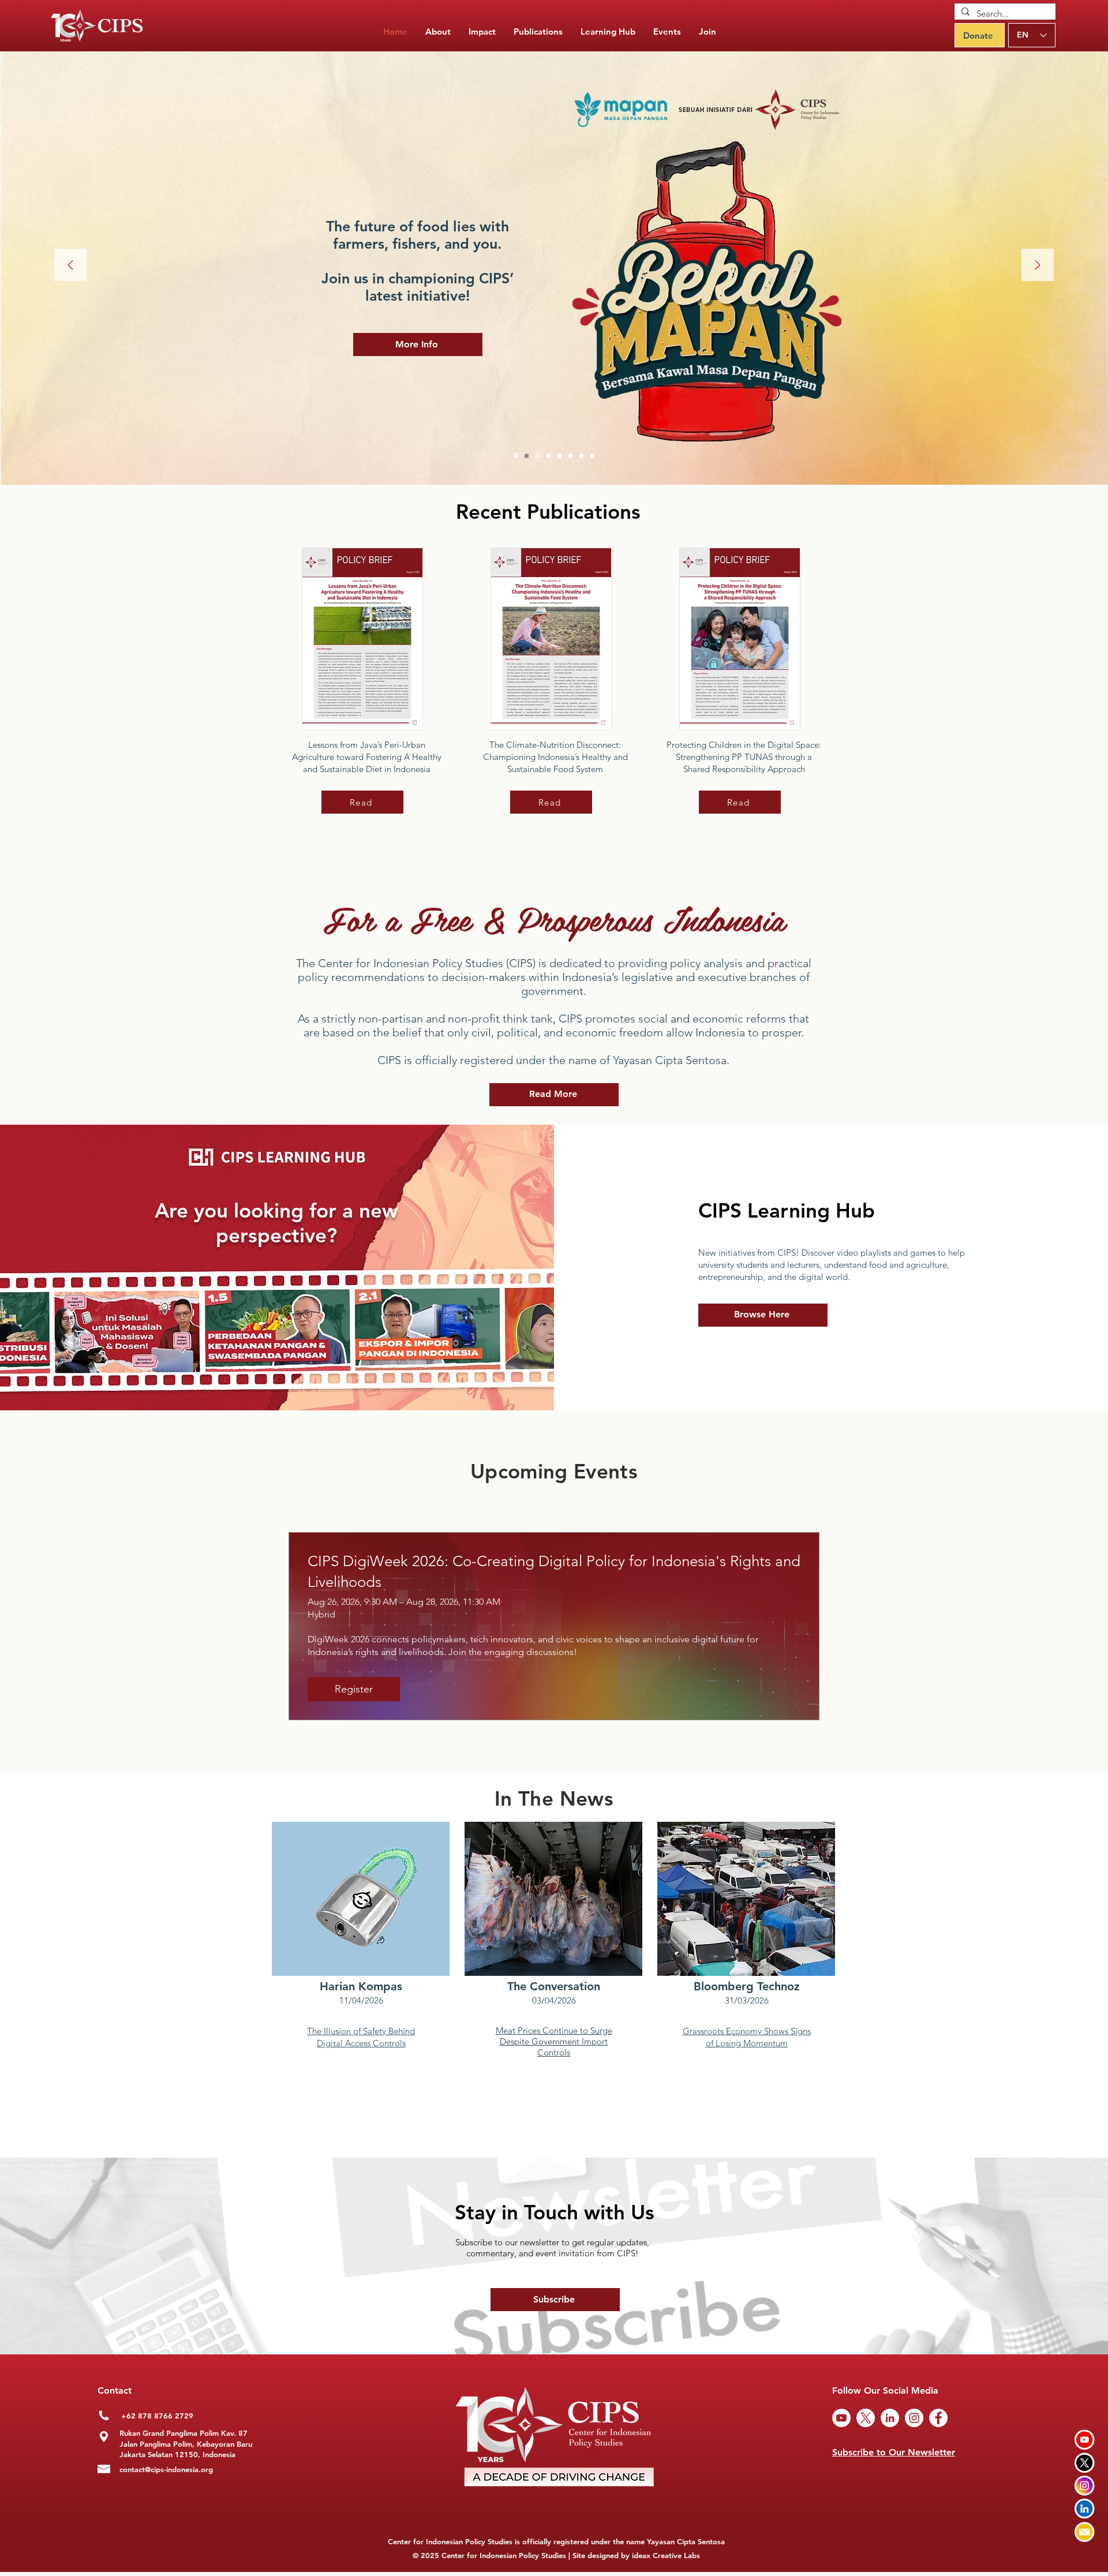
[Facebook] (938, 2418)
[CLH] (581, 456)
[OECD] (570, 456)
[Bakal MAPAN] (527, 456)
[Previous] (70, 266)
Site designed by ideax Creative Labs (636, 2555)
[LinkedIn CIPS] (1085, 2509)
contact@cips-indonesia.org (166, 2469)
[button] (538, 32)
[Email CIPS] (1085, 2532)
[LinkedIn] (890, 2418)
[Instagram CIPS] (1085, 2486)
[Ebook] (592, 456)
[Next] (1038, 266)
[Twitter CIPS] (1085, 2463)
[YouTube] (841, 2418)
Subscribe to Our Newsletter (894, 2452)
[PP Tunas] (549, 456)
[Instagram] (914, 2418)
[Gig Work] (538, 456)
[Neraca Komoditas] (559, 456)
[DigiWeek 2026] (516, 456)
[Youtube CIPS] (1085, 2440)
